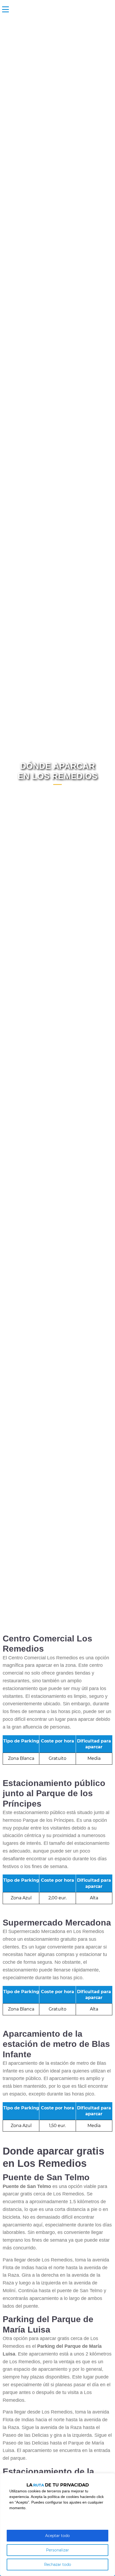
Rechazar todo (58, 2565)
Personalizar (57, 2550)
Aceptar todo (57, 2536)
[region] (57, 2525)
